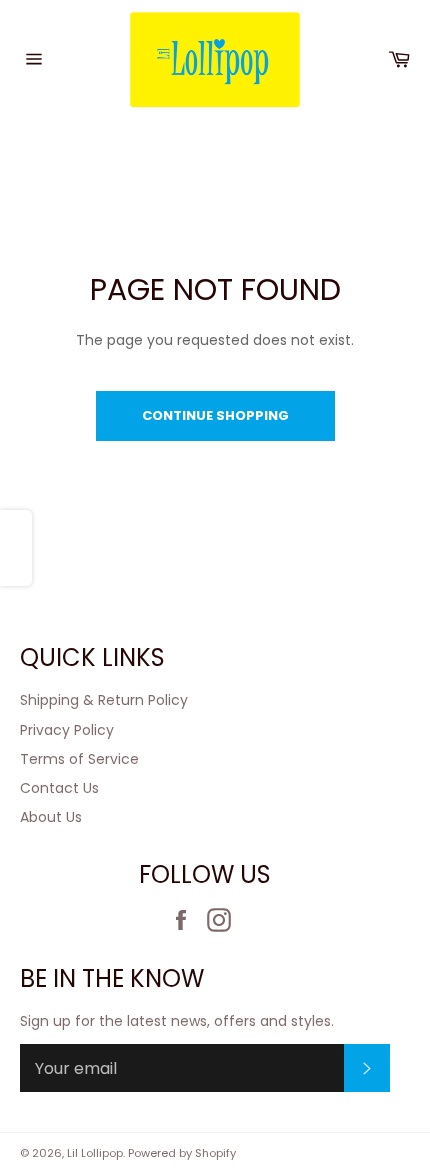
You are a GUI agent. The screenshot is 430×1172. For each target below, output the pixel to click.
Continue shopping (215, 415)
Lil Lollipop (95, 1153)
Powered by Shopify (182, 1153)
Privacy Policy (67, 730)
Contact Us (59, 788)
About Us (51, 817)
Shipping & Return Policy (104, 700)
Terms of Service (79, 759)
